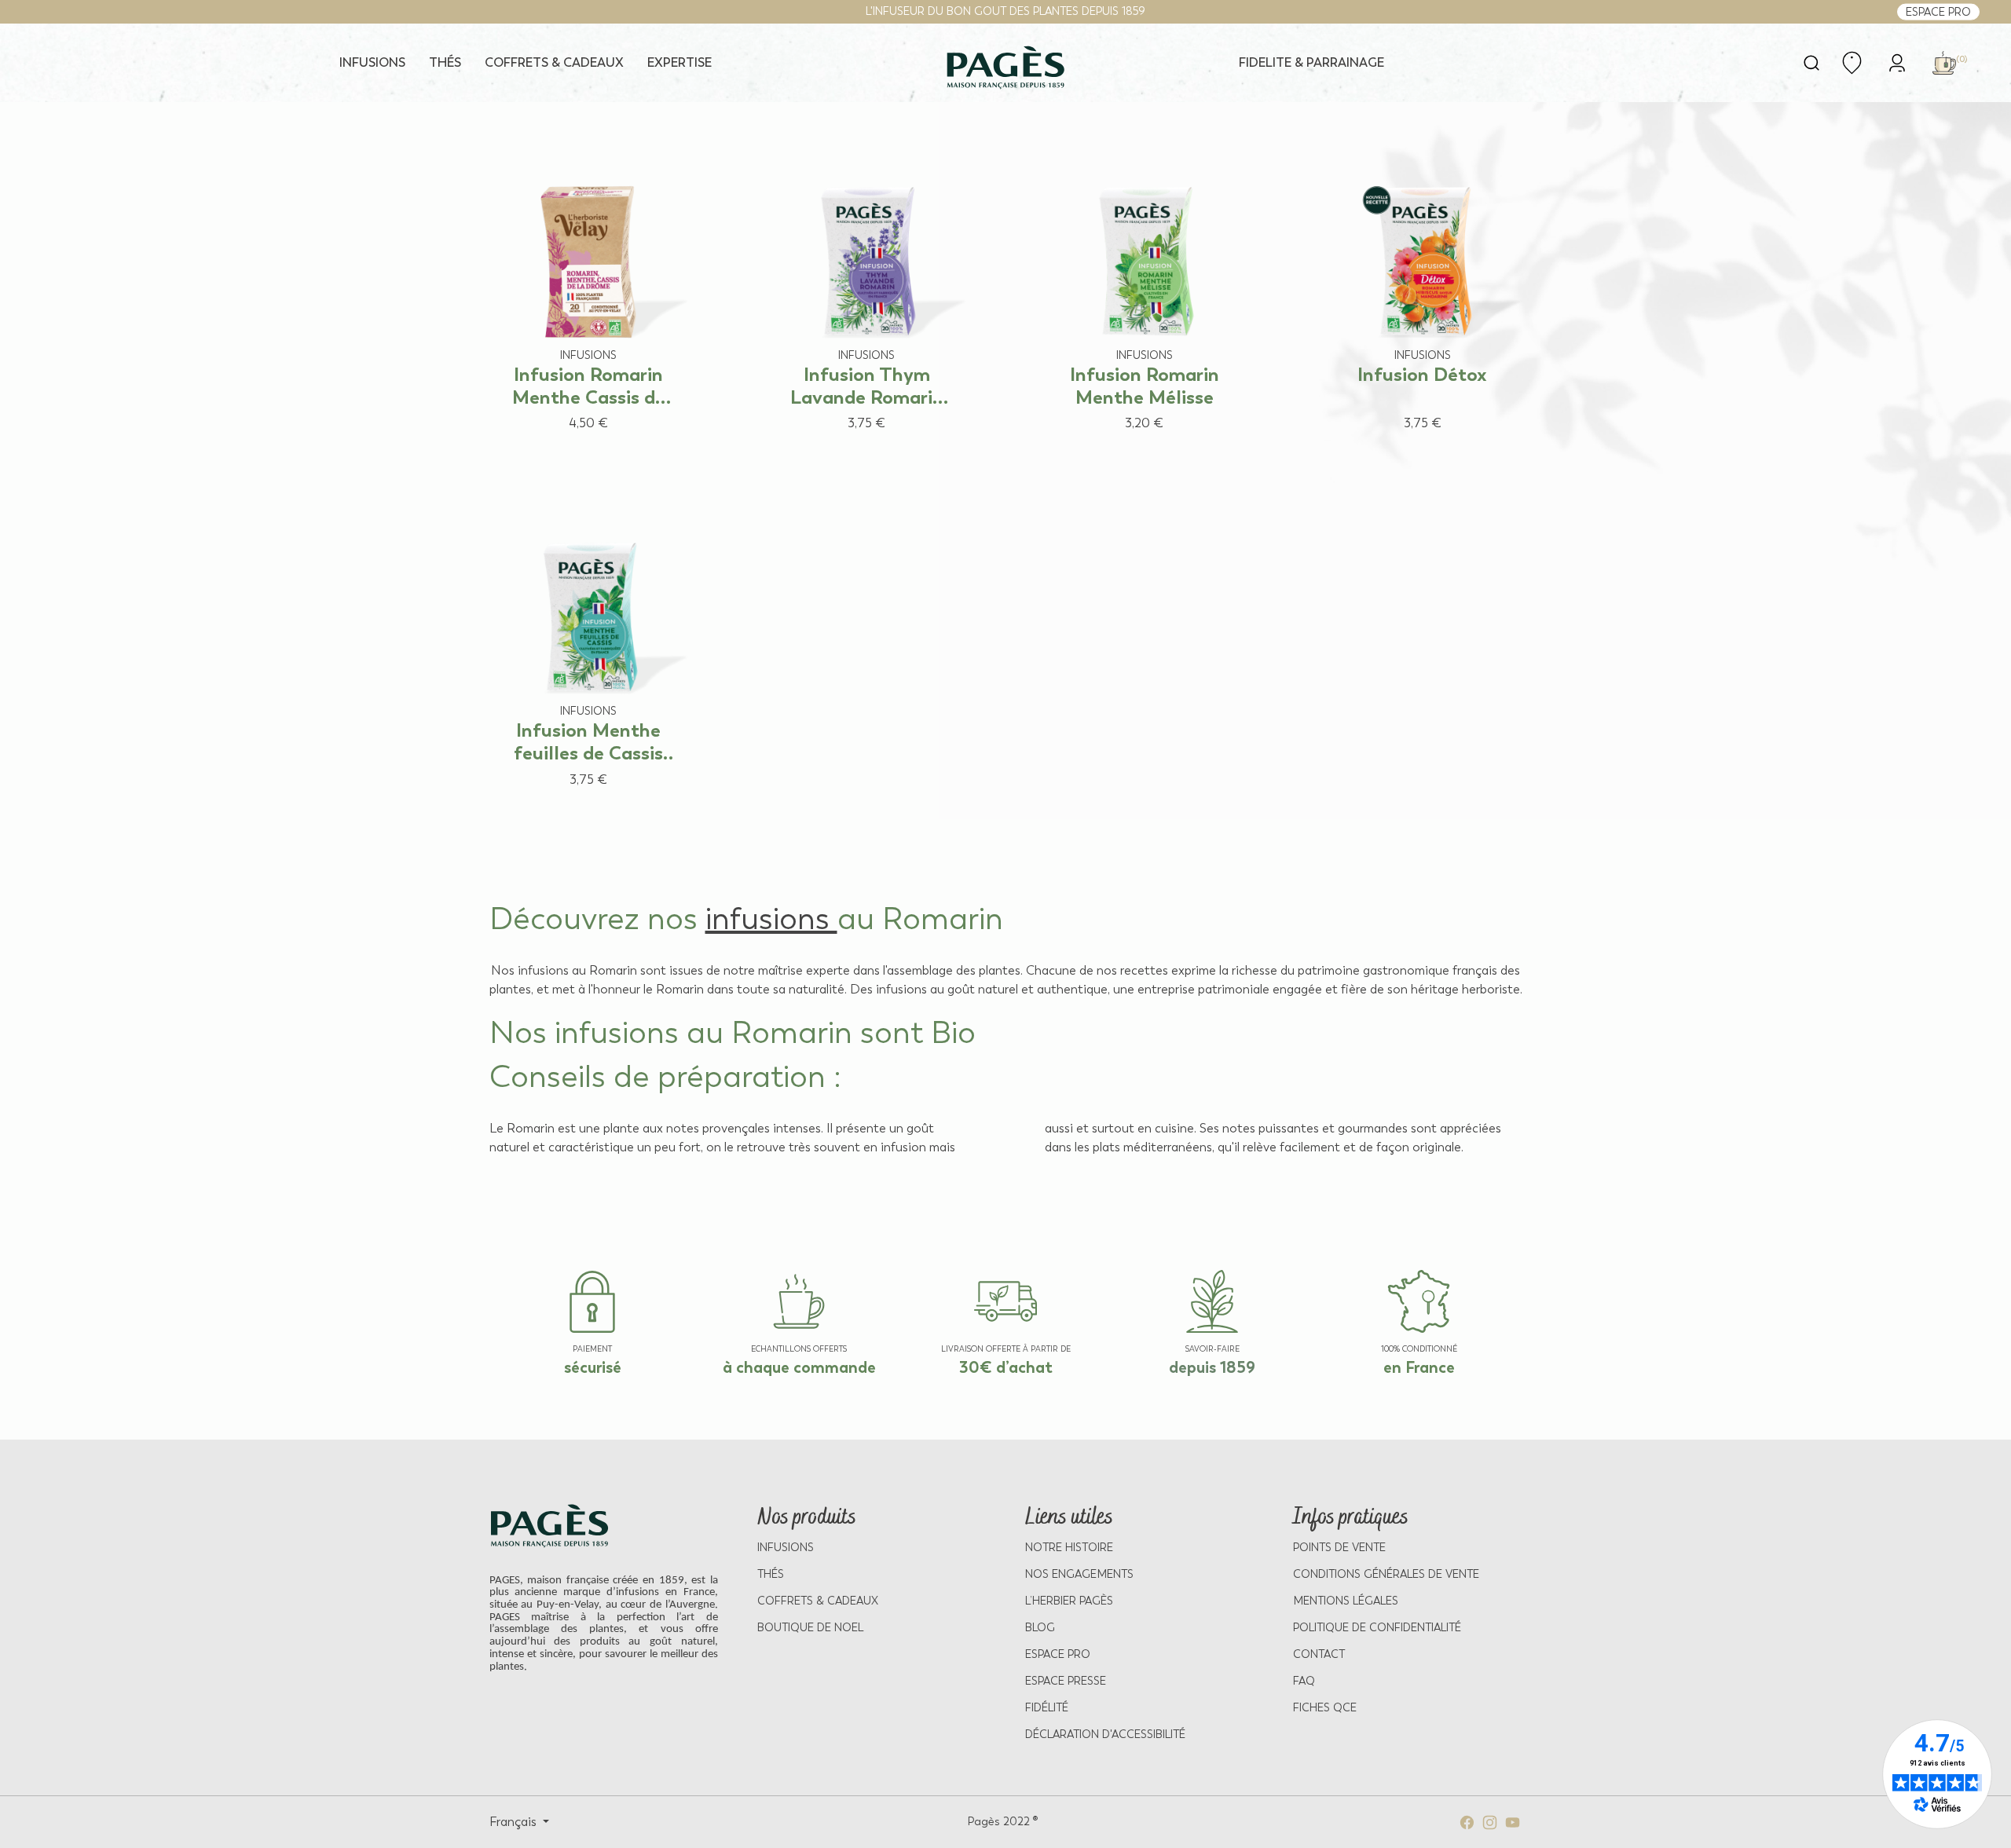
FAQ (1304, 1681)
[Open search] (1811, 63)
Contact (1319, 1654)
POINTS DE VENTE (1339, 1548)
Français (515, 1822)
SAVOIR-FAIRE (1212, 1349)
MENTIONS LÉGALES (1346, 1601)
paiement (592, 1349)
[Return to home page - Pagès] (1006, 68)
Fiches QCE (1325, 1708)
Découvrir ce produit (573, 453)
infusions (771, 919)
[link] (1897, 62)
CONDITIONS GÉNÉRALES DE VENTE (1386, 1574)
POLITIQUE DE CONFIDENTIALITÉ (1377, 1628)
